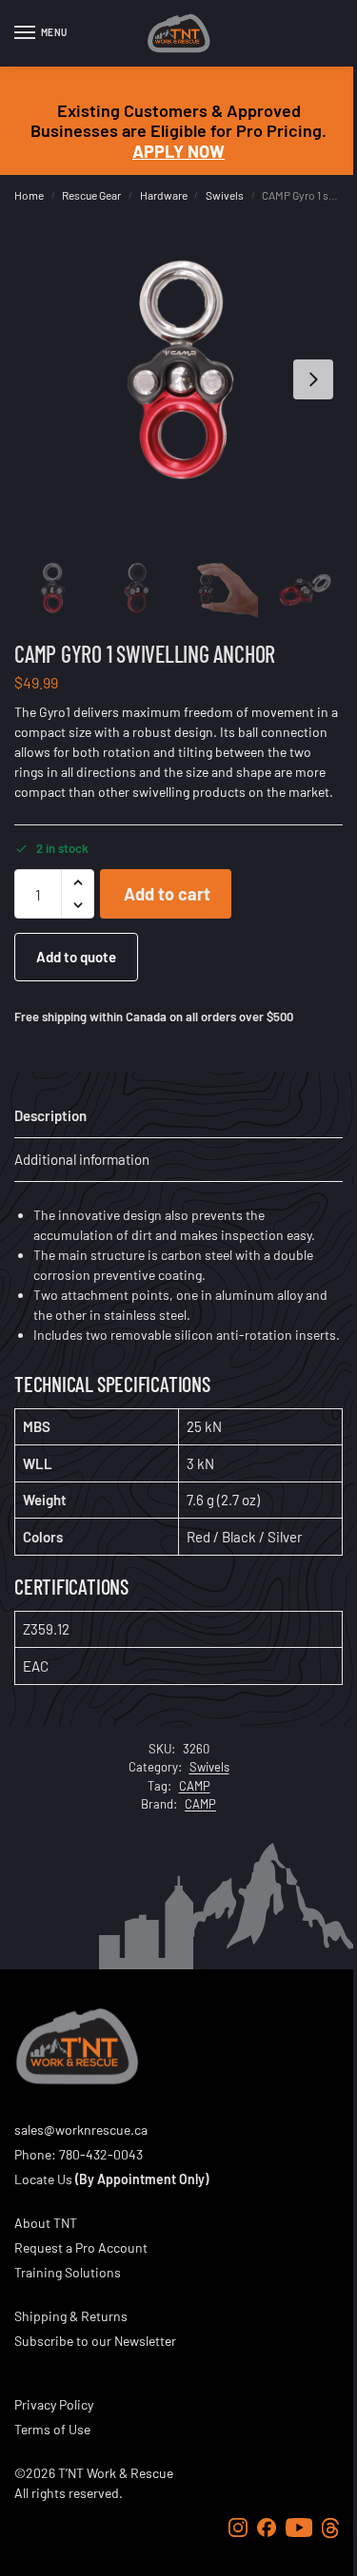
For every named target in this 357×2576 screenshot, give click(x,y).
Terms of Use (52, 2429)
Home (29, 195)
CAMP (195, 1786)
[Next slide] (313, 379)
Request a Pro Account (81, 2247)
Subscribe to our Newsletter (95, 2341)
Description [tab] (50, 1115)
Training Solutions (68, 2272)
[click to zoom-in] (178, 379)
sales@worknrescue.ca (81, 2130)
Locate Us (43, 2179)
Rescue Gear (91, 195)
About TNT (46, 2223)
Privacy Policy (54, 2404)
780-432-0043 (101, 2154)
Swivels (225, 195)
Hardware (164, 195)
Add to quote (76, 957)
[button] (78, 882)
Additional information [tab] (82, 1159)
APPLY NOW (178, 151)
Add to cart (167, 894)
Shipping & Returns (71, 2316)
